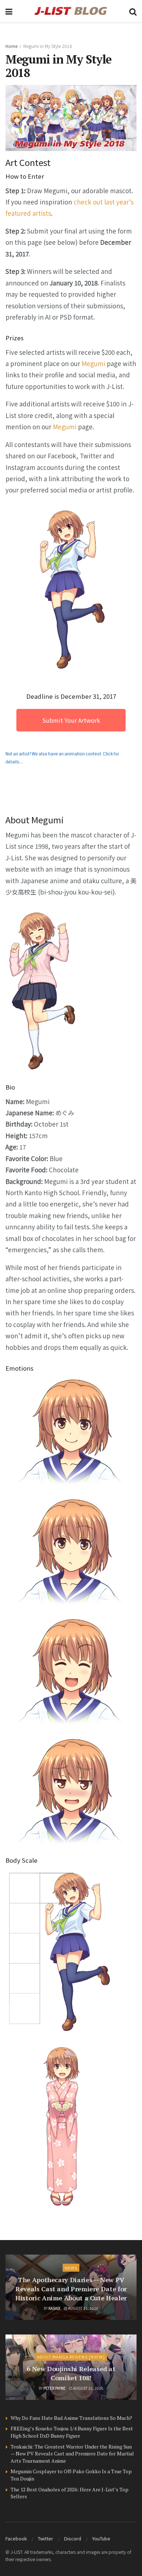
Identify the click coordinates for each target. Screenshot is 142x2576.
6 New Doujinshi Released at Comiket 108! (71, 2373)
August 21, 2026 (83, 2308)
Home (11, 46)
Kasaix (54, 2308)
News (71, 2268)
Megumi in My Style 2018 (48, 46)
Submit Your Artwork (71, 720)
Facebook (16, 2538)
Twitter (46, 2538)
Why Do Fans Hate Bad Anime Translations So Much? (71, 2418)
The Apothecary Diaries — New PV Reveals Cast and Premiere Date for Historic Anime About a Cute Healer (71, 2289)
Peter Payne (54, 2388)
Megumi (93, 363)
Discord (73, 2538)
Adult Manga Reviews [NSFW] (71, 2357)
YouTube (101, 2538)
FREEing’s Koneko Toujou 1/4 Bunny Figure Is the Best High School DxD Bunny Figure (72, 2432)
